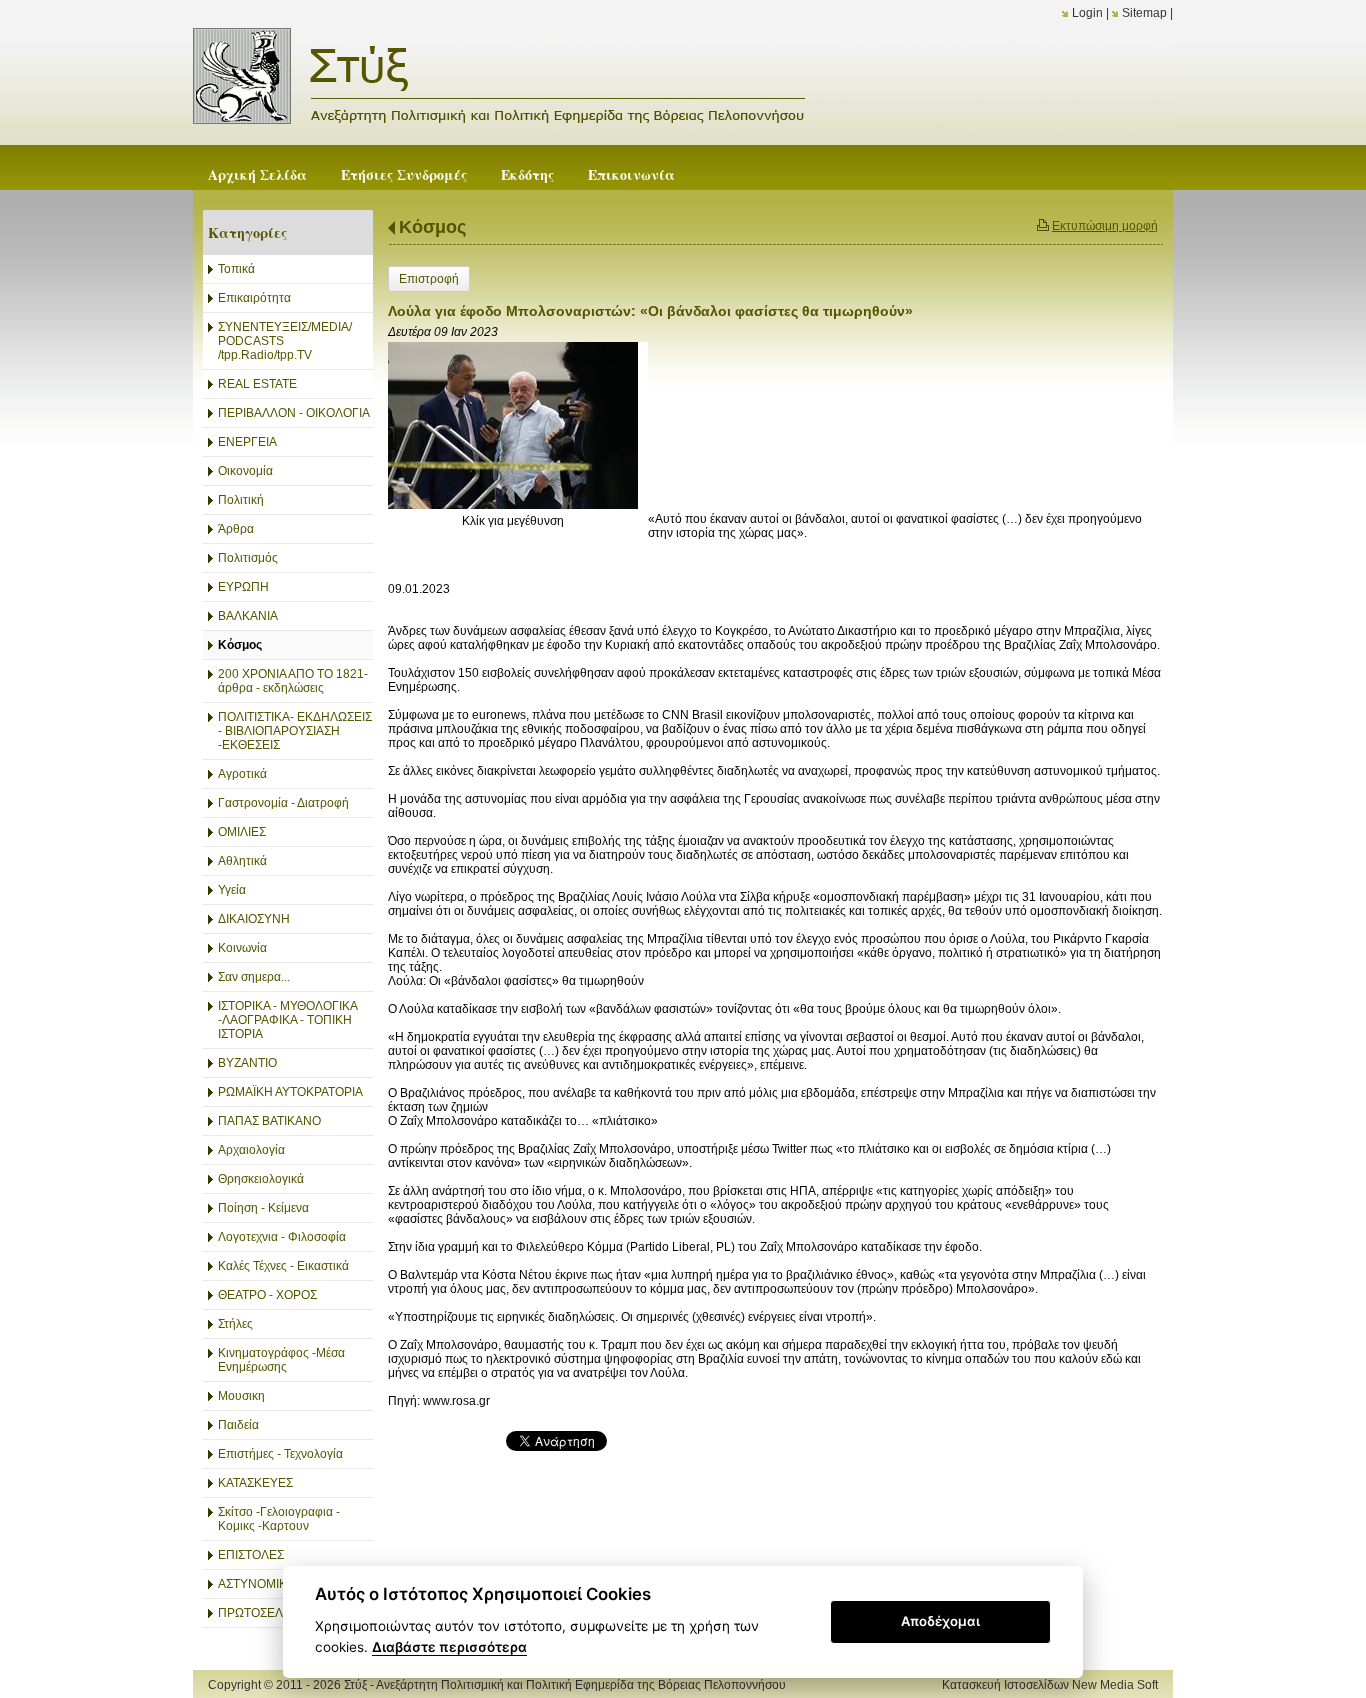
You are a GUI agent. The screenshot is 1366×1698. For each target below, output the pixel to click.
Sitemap (1144, 13)
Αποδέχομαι (940, 1621)
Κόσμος (432, 227)
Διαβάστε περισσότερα (449, 1647)
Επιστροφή (429, 279)
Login (1087, 13)
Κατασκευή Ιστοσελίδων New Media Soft (1050, 1685)
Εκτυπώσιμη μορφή (1105, 226)
